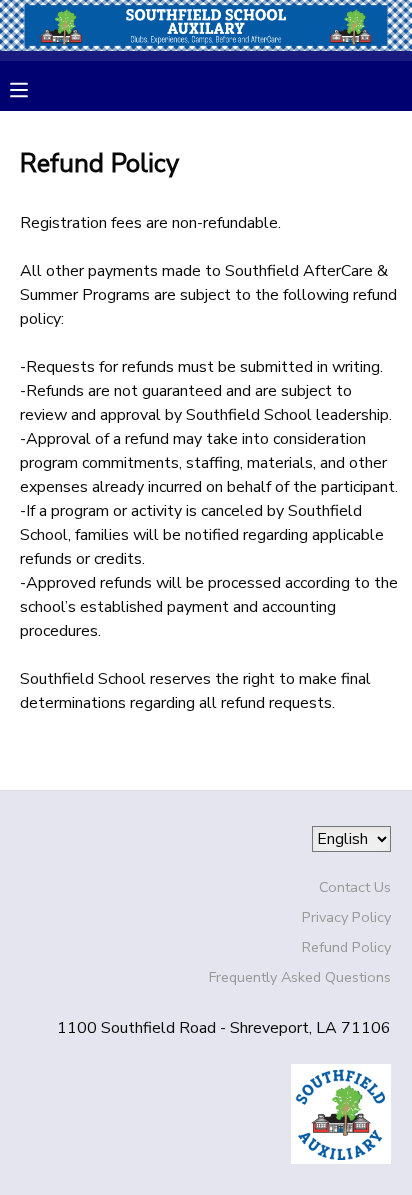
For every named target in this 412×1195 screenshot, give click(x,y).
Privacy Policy (346, 917)
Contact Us (355, 887)
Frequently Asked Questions (300, 977)
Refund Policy (346, 947)
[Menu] (34, 88)
